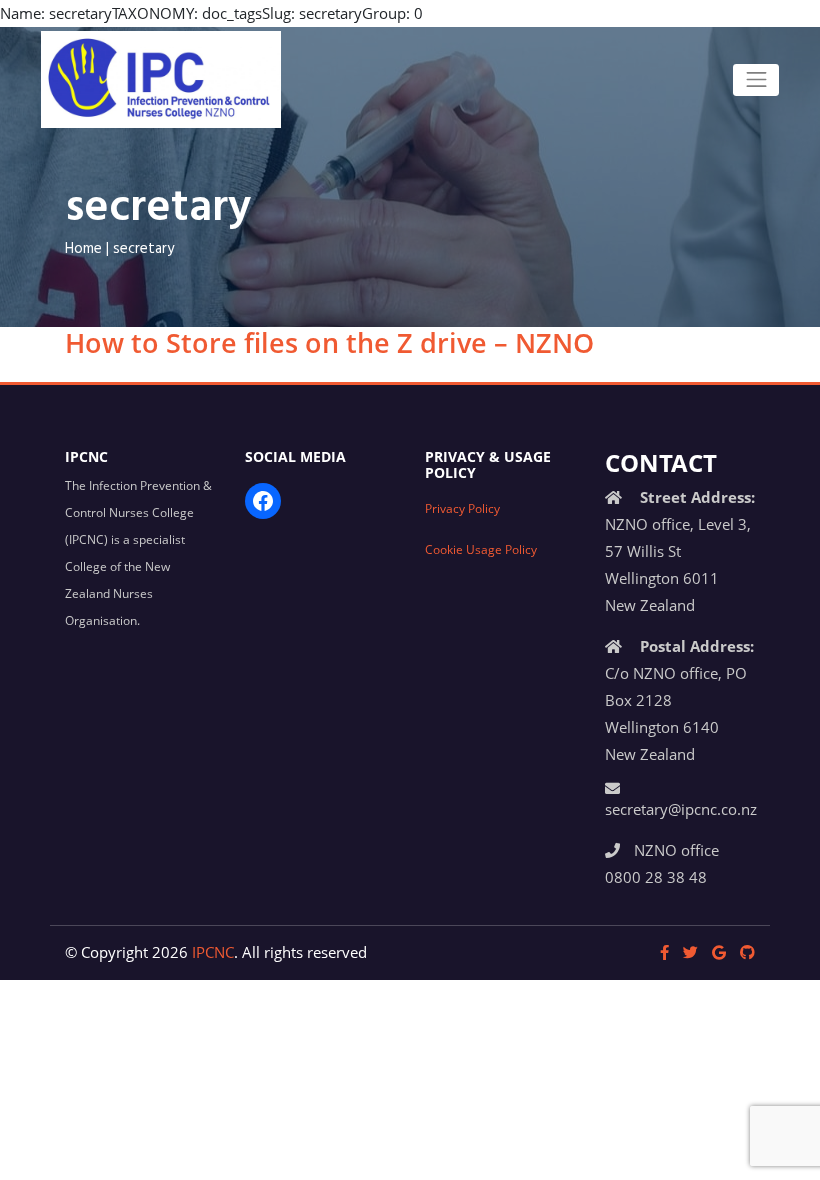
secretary (143, 249)
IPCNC (213, 952)
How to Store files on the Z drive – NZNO (329, 342)
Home (83, 249)
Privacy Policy (462, 508)
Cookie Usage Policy (481, 549)
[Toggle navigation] (756, 80)
